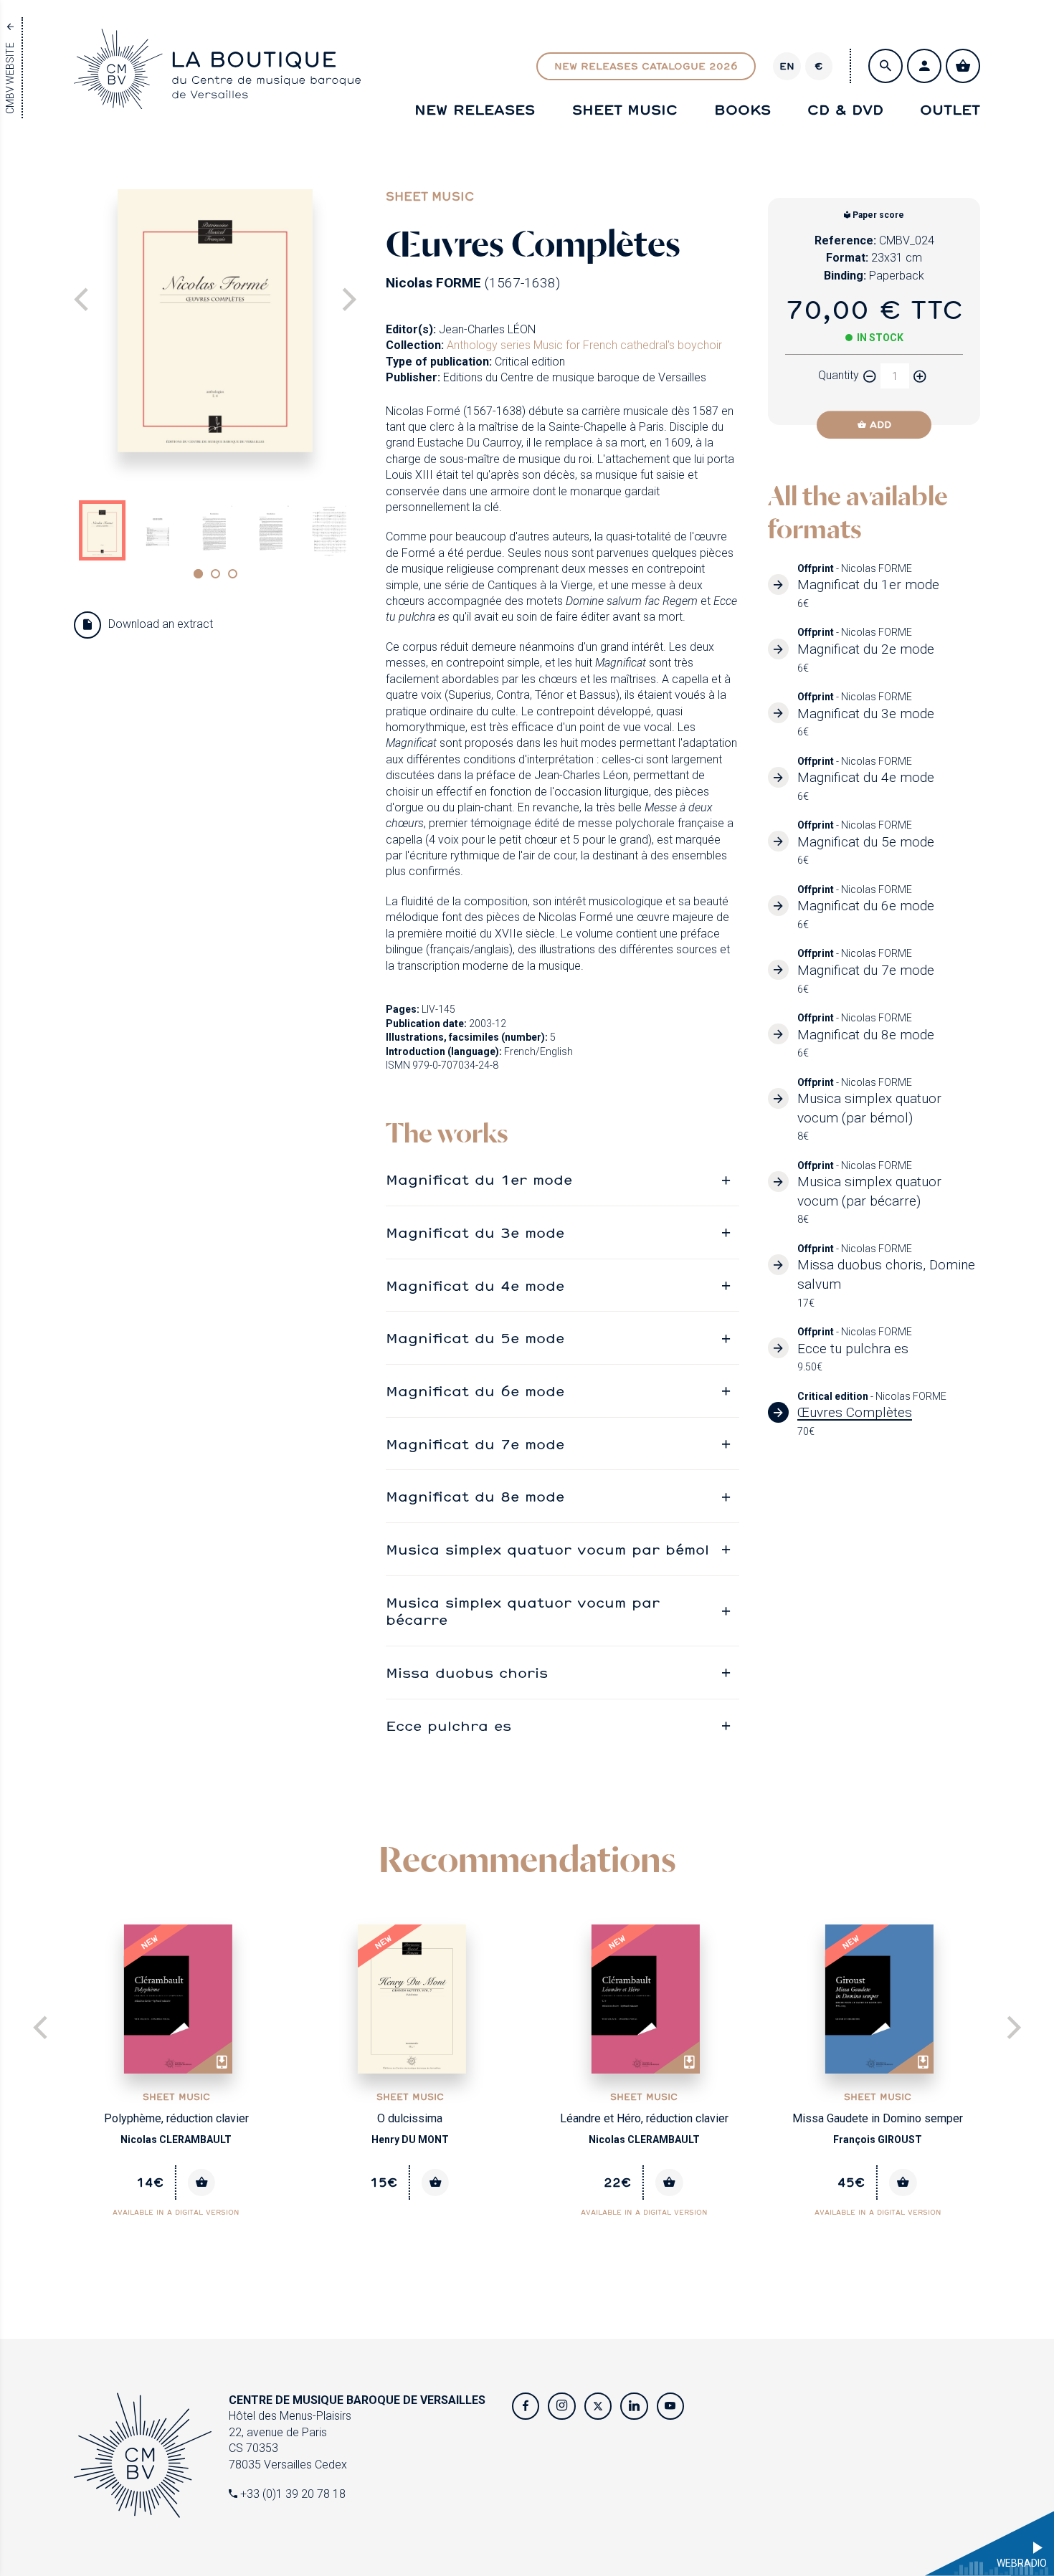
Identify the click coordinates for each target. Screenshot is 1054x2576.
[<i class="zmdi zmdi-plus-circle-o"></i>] (920, 376)
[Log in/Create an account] (924, 66)
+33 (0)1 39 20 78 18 (291, 2494)
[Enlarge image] (215, 320)
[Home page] (217, 95)
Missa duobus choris (467, 1672)
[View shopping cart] (963, 66)
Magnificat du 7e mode (475, 1444)
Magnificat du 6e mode (475, 1390)
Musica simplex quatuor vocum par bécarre (523, 1611)
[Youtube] (670, 2406)
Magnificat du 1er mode (479, 1179)
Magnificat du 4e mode (475, 1285)
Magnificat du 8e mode (475, 1496)
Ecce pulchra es (448, 1725)
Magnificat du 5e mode (475, 1337)
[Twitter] (598, 2406)
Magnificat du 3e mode (475, 1232)
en (787, 66)
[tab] (562, 1179)
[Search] (886, 66)
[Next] (347, 301)
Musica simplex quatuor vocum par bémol (547, 1549)
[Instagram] (561, 2406)
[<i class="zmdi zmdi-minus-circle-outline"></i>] (870, 376)
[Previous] (42, 2029)
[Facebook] (526, 2406)
